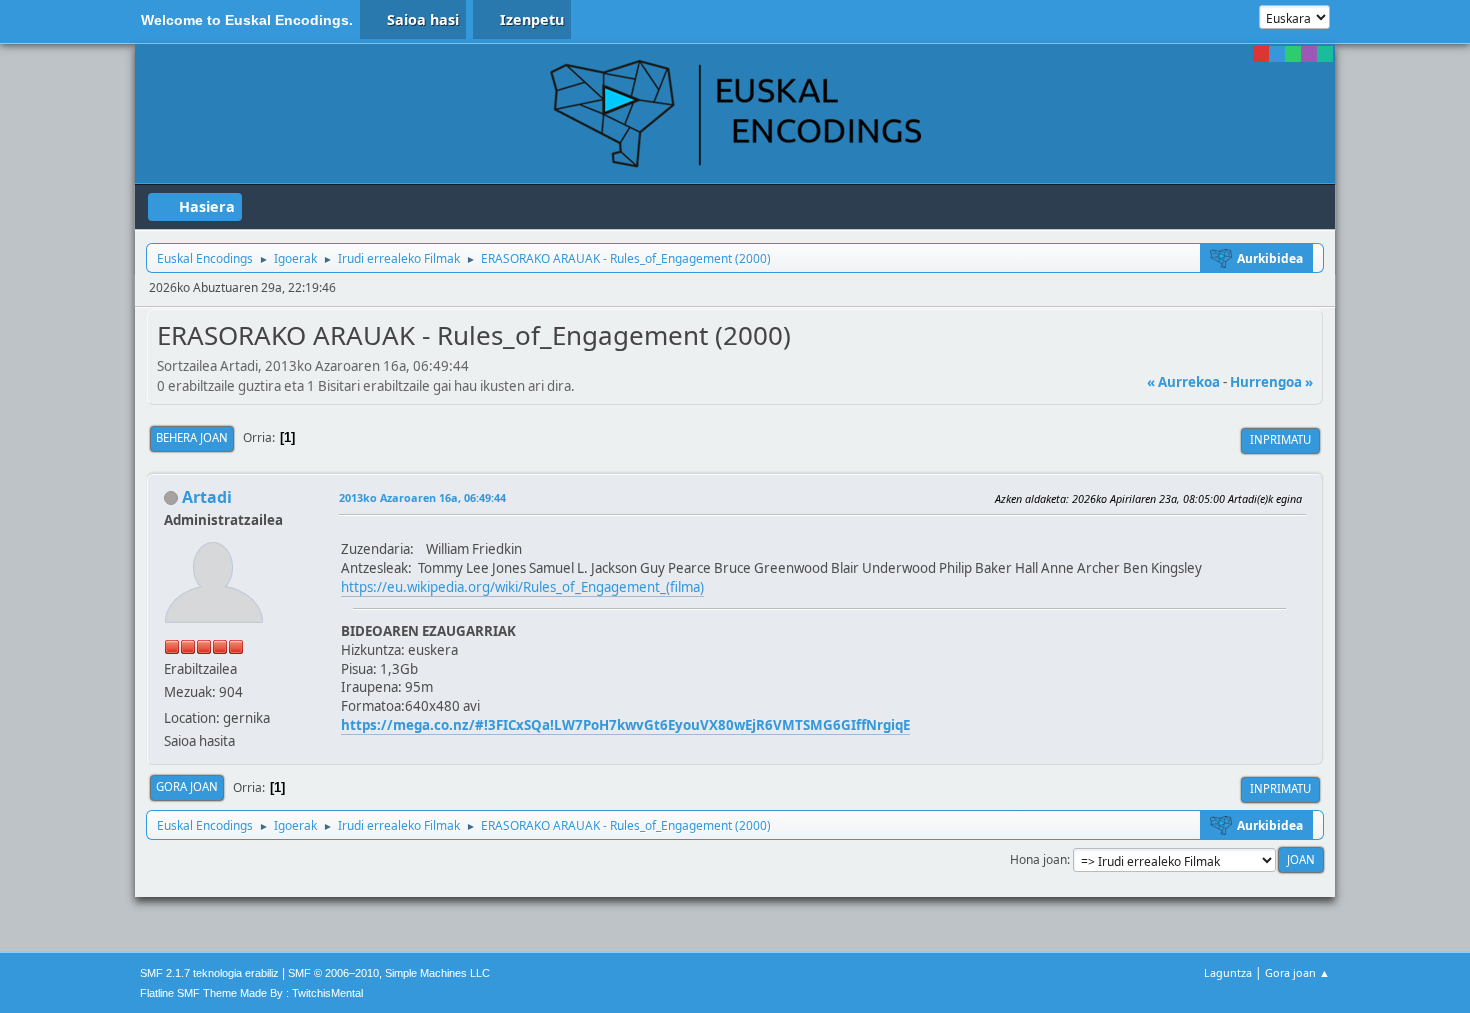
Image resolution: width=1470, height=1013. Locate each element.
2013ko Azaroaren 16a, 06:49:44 (422, 497)
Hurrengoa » (1271, 382)
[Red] (1261, 54)
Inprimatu (1280, 439)
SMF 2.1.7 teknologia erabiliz (209, 973)
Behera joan (192, 437)
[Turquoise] (1325, 54)
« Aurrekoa (1183, 382)
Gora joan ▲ (1297, 972)
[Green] (1293, 54)
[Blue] (1277, 54)
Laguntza (1228, 972)
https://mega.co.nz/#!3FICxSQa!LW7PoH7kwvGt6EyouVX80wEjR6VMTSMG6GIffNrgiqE (625, 725)
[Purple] (1309, 54)
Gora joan (187, 786)
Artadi (207, 497)
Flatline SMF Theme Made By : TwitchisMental (251, 993)
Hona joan (1038, 859)
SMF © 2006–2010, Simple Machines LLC (389, 973)
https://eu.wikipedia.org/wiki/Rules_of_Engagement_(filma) (522, 587)
